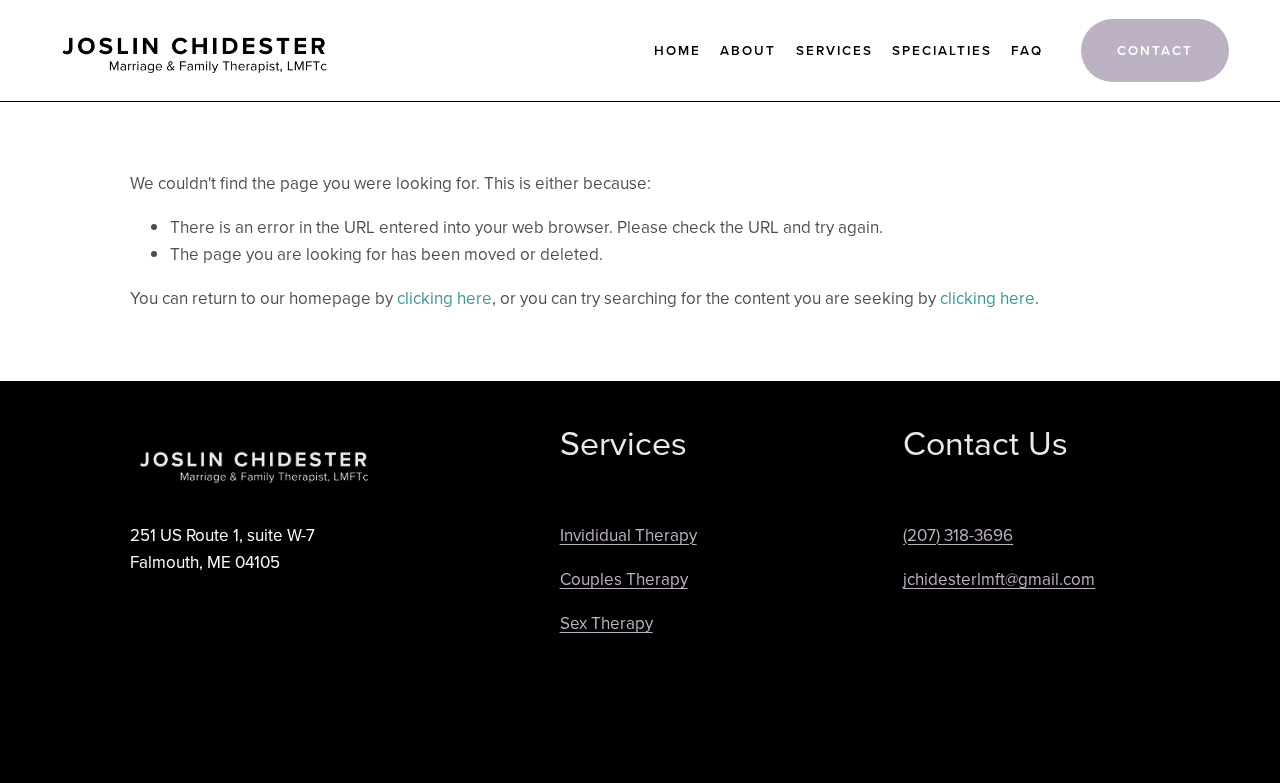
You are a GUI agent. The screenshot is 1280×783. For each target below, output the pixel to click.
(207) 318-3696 (958, 535)
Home (677, 50)
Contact (1155, 50)
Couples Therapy (624, 579)
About (748, 50)
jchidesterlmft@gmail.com (999, 579)
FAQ (1027, 50)
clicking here (444, 298)
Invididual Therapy (628, 535)
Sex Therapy (606, 623)
